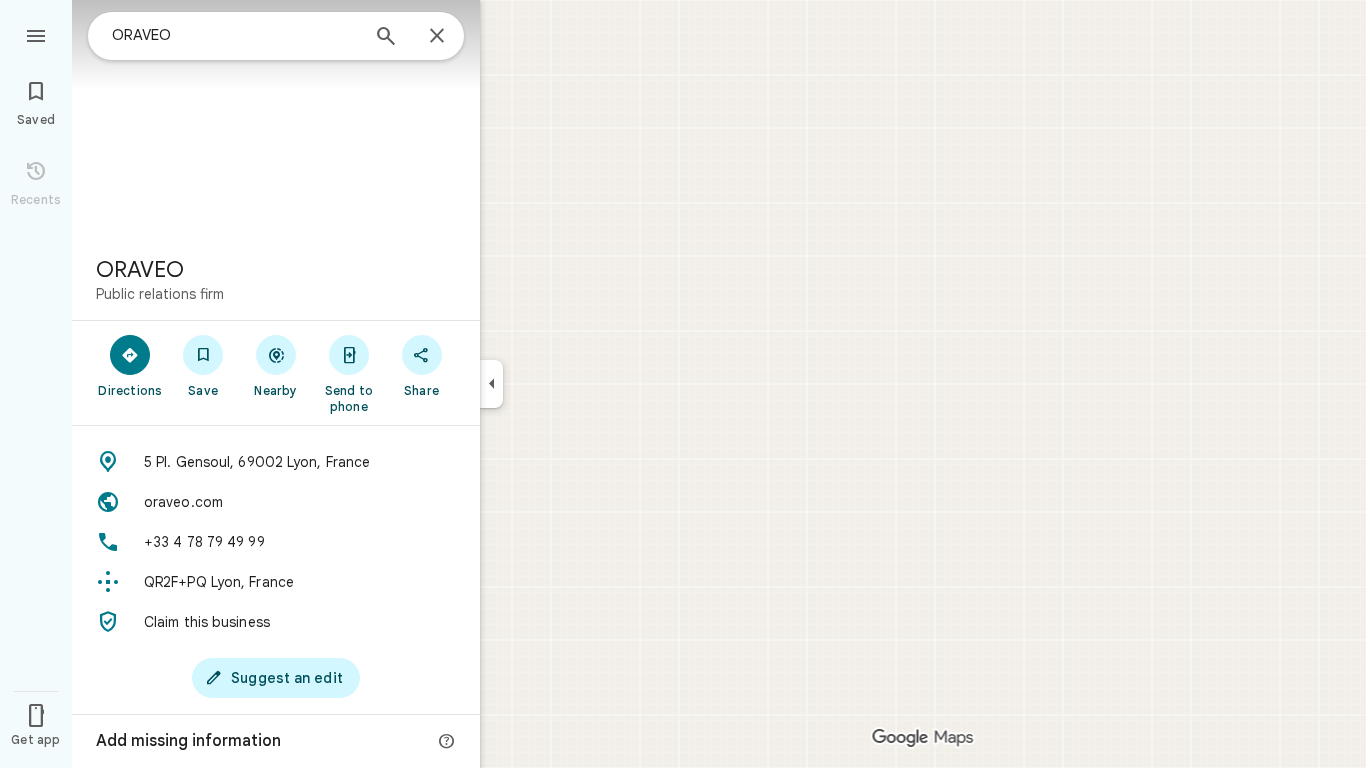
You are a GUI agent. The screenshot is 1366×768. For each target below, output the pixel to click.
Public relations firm (160, 294)
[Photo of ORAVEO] (276, 120)
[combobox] (235, 35)
